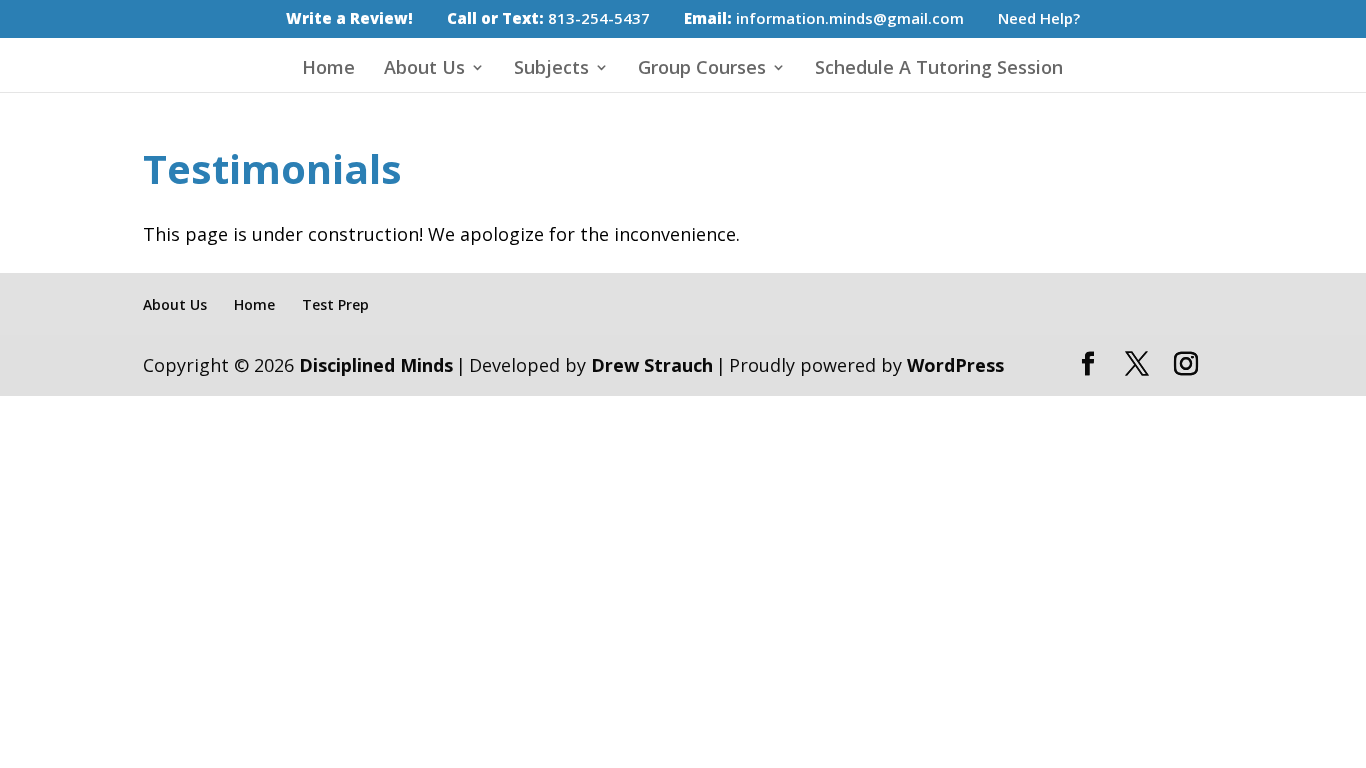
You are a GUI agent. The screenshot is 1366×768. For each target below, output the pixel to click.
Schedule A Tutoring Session (939, 69)
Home (328, 69)
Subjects (551, 69)
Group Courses (702, 69)
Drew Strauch (652, 365)
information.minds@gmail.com (824, 19)
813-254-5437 (548, 19)
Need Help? (1039, 19)
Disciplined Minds (376, 365)
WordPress (955, 365)
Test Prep (335, 304)
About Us (424, 69)
